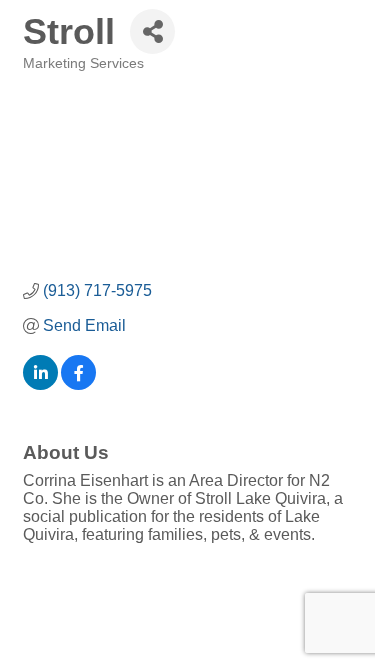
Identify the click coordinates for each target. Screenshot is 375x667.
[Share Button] (152, 31)
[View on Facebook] (78, 384)
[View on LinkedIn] (40, 384)
